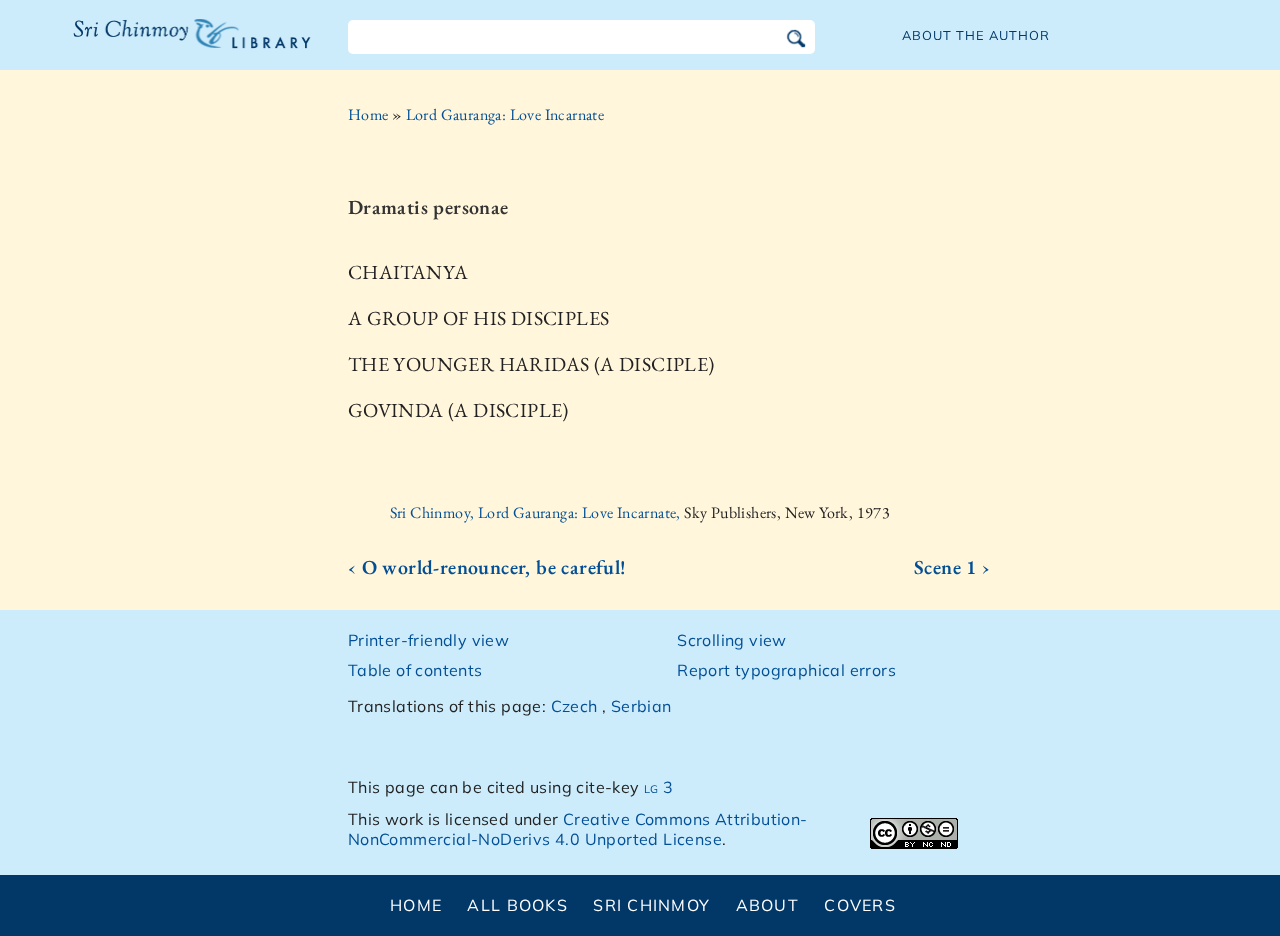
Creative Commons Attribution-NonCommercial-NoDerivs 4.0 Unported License (578, 829)
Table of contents (415, 670)
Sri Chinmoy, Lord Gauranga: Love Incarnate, (537, 512)
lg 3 (659, 787)
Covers (860, 905)
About (767, 905)
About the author (976, 35)
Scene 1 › (952, 567)
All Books (517, 905)
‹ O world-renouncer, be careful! (487, 567)
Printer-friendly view (428, 640)
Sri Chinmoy (651, 905)
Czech (574, 706)
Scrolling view (732, 640)
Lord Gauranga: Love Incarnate (505, 114)
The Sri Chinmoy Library (151, 46)
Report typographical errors (786, 670)
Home (368, 114)
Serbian (641, 706)
